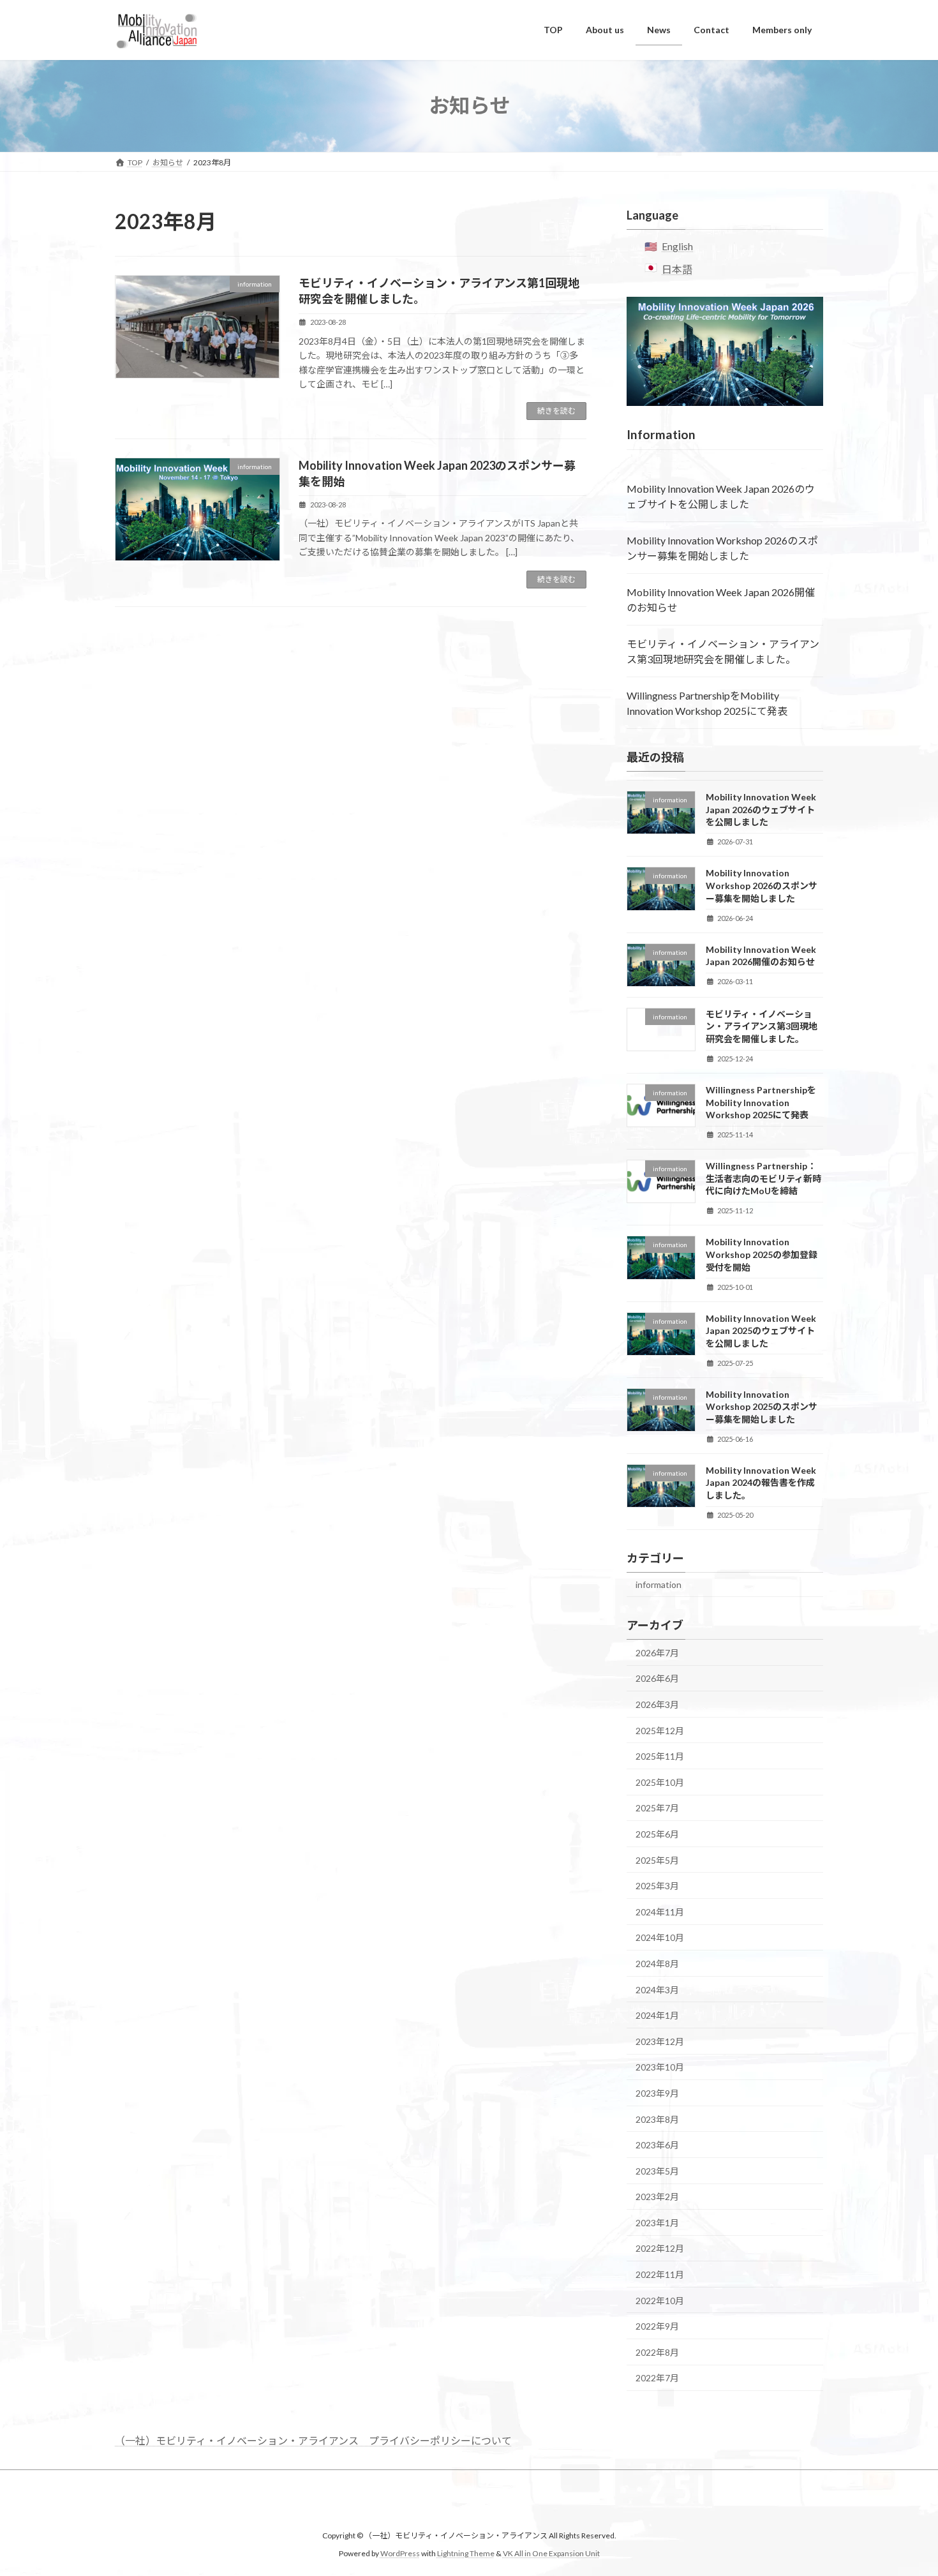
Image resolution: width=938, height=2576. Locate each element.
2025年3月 (657, 1886)
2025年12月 (660, 1730)
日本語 (677, 269)
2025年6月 (657, 1834)
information (659, 1584)
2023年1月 (657, 2222)
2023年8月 (657, 2119)
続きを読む (556, 411)
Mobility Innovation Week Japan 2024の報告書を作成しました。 (761, 1482)
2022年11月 (660, 2274)
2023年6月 (657, 2145)
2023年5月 (657, 2170)
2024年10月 (660, 1937)
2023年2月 (657, 2197)
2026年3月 (657, 1704)
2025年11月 (660, 1756)
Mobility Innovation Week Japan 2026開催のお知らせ (721, 600)
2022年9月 (657, 2326)
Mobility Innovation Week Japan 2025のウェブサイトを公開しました (761, 1330)
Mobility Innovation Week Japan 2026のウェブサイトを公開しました (721, 496)
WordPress (400, 2553)
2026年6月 (657, 1678)
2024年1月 (657, 2015)
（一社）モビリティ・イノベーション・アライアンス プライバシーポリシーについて (313, 2440)
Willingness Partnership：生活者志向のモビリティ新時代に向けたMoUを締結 (763, 1178)
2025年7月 (657, 1808)
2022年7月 (657, 2378)
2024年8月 (657, 1964)
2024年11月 (660, 1911)
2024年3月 (657, 1989)
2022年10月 (660, 2300)
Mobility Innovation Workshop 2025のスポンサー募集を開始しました (762, 1406)
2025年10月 (660, 1782)
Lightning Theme (466, 2553)
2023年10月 (660, 2067)
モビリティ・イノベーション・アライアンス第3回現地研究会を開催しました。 (723, 651)
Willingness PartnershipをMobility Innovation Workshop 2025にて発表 (707, 703)
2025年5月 (657, 1860)
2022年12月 (660, 2248)
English (677, 246)
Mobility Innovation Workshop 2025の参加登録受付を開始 (762, 1254)
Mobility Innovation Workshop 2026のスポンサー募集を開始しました (722, 548)
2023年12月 (660, 2041)
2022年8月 (657, 2352)
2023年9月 (657, 2093)
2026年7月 (657, 1652)
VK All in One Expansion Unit (551, 2553)
